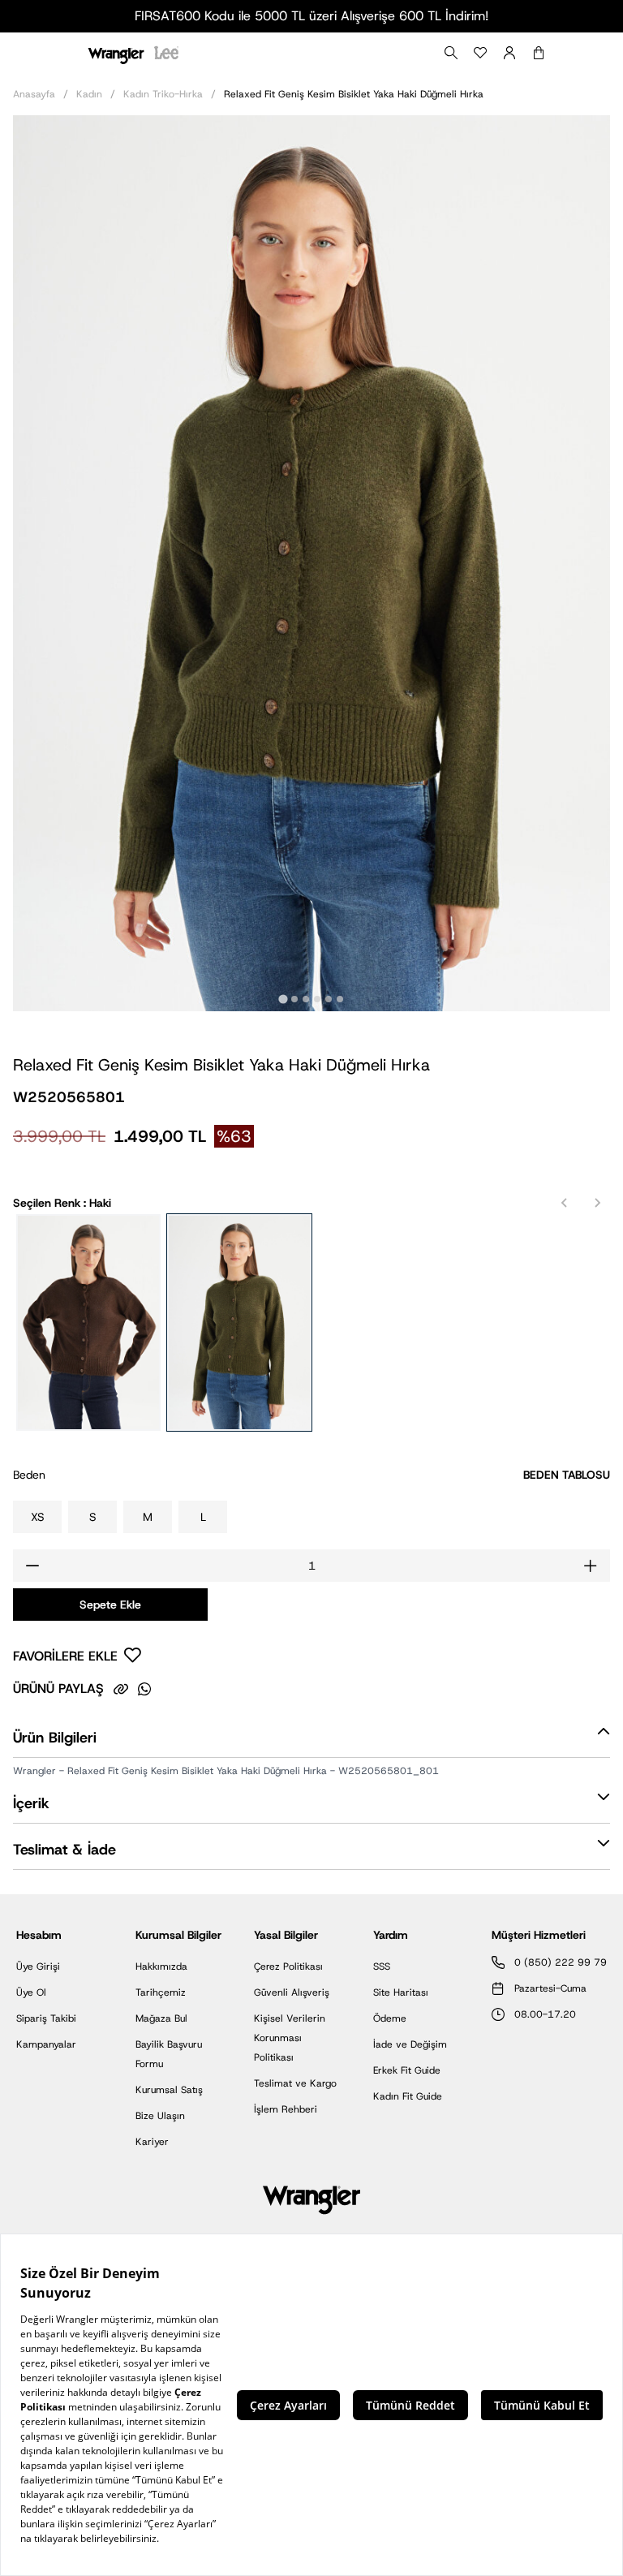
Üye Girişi (38, 1966)
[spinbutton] (311, 1566)
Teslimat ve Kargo (295, 2083)
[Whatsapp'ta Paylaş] (144, 1689)
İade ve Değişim (410, 2044)
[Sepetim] (539, 53)
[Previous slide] (565, 1203)
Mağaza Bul (161, 2018)
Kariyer (152, 2142)
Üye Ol (31, 1992)
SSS (382, 1966)
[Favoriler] (480, 53)
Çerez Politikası (288, 1966)
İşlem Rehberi (286, 2109)
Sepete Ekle (110, 1605)
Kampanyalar (46, 2044)
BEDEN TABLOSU (567, 1475)
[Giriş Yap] (509, 53)
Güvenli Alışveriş (292, 1992)
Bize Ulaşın (160, 2116)
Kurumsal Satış (169, 2090)
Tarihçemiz (161, 1992)
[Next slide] (597, 1203)
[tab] (283, 999)
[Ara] (451, 53)
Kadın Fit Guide (408, 2096)
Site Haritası (401, 1992)
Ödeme (390, 2018)
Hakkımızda (161, 1966)
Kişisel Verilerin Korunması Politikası (290, 2038)
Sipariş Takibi (46, 2018)
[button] (311, 1741)
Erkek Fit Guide (407, 2070)
